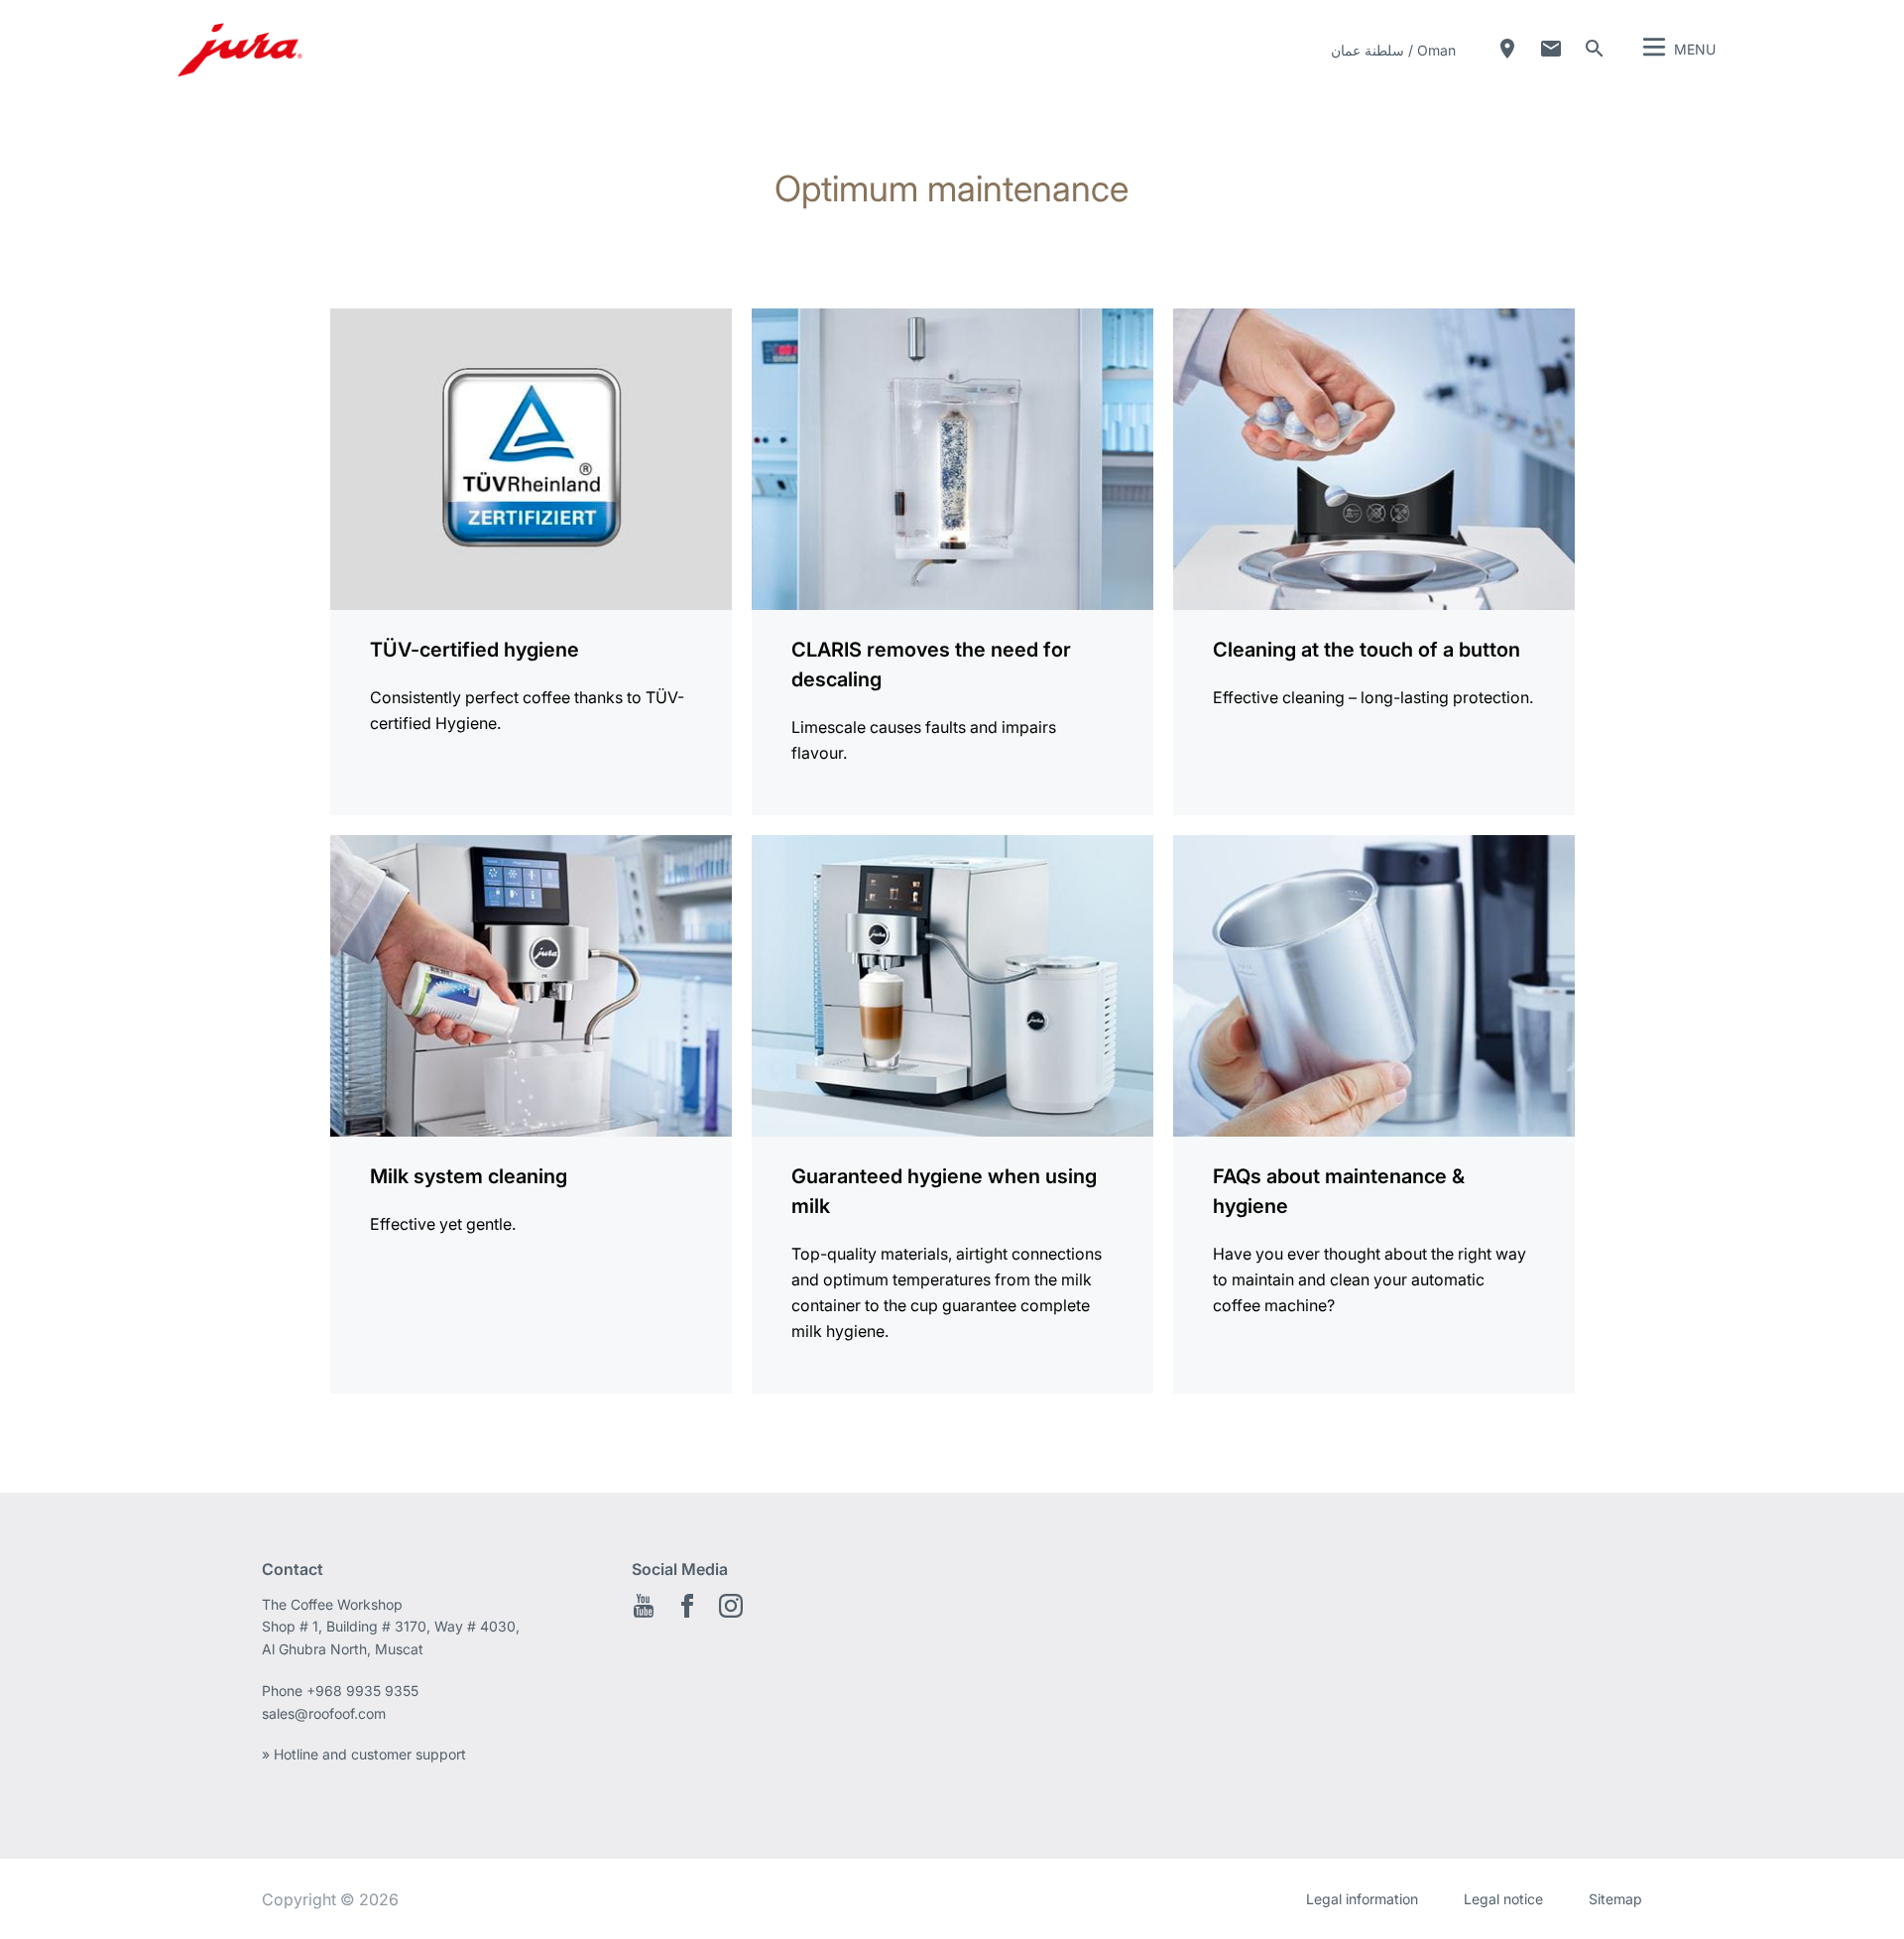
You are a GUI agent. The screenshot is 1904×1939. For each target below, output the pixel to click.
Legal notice (1503, 1899)
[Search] (1595, 49)
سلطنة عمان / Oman (1393, 50)
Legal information (1362, 1899)
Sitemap (1615, 1899)
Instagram (731, 1606)
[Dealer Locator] (1507, 49)
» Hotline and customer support (364, 1754)
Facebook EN (687, 1606)
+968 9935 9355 (362, 1691)
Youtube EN (644, 1606)
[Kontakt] (1551, 49)
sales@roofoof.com (324, 1713)
